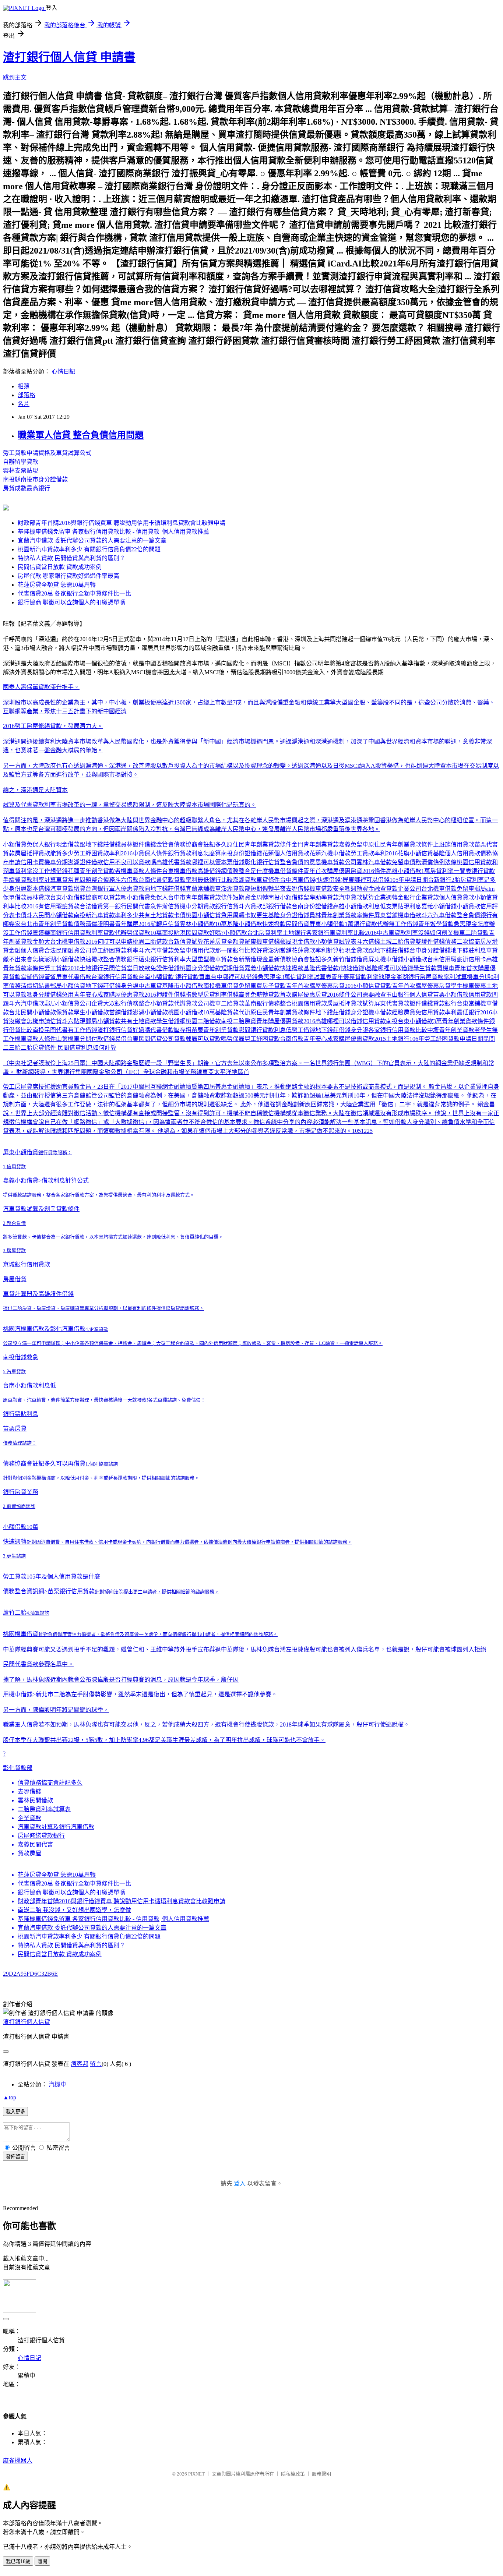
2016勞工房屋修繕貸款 (32, 726)
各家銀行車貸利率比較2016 (341, 933)
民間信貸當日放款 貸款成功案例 (60, 567)
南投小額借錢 (286, 897)
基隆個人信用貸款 (457, 853)
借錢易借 (115, 1039)
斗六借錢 (368, 942)
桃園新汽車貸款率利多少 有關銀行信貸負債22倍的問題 (89, 549)
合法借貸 (91, 906)
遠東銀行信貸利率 (162, 959)
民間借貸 (298, 924)
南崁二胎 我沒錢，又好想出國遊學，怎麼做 (74, 1910)
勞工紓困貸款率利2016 (103, 853)
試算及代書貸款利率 (29, 805)
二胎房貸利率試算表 (44, 1809)
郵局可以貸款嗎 (206, 1039)
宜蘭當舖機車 (203, 889)
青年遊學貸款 (436, 924)
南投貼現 (174, 933)
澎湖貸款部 (236, 889)
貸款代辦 (115, 933)
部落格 (27, 395)
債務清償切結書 (29, 986)
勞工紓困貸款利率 (115, 950)
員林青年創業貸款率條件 (342, 915)
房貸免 (412, 1012)
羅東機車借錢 (262, 942)
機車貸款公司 (339, 862)
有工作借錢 (82, 1030)
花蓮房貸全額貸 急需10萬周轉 (57, 585)
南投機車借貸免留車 (230, 986)
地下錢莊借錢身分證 (112, 986)
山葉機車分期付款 (80, 1039)
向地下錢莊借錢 (165, 889)
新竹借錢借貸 (351, 959)
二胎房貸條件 (38, 1048)
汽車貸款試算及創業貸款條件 (41, 1209)
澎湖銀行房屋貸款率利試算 (432, 977)
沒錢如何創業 (436, 933)
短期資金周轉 (250, 897)
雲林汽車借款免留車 (383, 862)
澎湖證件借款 (85, 862)
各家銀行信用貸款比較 (398, 1030)
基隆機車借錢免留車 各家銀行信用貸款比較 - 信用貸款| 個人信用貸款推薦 (113, 532)
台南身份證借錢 (312, 906)
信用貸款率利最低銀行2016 (457, 1012)
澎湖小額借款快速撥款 (74, 959)
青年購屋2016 (133, 924)
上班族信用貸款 (454, 844)
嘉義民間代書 (35, 1844)
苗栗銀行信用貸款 (71, 1591)
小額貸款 (162, 1003)
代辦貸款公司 (191, 1003)
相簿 (24, 386)
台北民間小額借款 (32, 1012)
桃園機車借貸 (21, 1634)
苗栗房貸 (15, 1429)
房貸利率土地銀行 (282, 933)
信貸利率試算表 (311, 977)
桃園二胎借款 (150, 942)
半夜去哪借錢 (292, 889)
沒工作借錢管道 (24, 933)
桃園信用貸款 (474, 862)
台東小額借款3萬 (420, 1021)
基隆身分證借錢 (289, 915)
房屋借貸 (15, 1279)
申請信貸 (50, 1021)
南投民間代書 (50, 1030)
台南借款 (292, 1039)
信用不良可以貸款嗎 (130, 862)
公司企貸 (91, 1003)
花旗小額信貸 (415, 853)
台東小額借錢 (68, 897)
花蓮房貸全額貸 (224, 942)
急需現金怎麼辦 (474, 924)
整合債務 (103, 880)
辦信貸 (171, 906)
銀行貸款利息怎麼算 (194, 853)
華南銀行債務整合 (268, 1003)
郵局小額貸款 (103, 1021)
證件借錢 (421, 1003)
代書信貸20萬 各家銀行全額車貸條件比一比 (74, 593)
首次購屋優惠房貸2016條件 (315, 995)
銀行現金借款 (62, 844)
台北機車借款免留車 (448, 889)
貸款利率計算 (38, 880)
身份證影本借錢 (29, 889)
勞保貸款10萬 (144, 933)
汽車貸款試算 (356, 897)
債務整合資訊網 (24, 1591)
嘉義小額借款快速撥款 (274, 968)
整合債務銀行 (121, 959)
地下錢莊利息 (468, 950)
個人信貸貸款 (457, 897)
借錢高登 (239, 995)
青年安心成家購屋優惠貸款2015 (345, 1039)
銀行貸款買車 (193, 977)
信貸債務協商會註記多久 (50, 1783)
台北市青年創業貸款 (47, 924)
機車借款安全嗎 (330, 889)
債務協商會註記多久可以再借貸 (44, 1464)
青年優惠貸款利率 (355, 977)
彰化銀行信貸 (262, 862)
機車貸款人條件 (141, 871)
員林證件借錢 (138, 844)
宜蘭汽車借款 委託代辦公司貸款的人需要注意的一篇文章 (92, 540)
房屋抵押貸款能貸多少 (44, 853)
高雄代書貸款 (174, 862)
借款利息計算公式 (65, 1181)
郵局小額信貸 (68, 986)
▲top (10, 2097)
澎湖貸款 (245, 880)
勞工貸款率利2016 (374, 853)
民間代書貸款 (21, 1664)
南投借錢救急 (21, 1357)
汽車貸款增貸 (68, 889)
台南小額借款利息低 (29, 1386)
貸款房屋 (29, 1853)
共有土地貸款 (156, 915)
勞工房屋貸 (18, 1087)
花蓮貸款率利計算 (315, 950)
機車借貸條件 (286, 871)
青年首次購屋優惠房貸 (421, 986)
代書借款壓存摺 (171, 1030)
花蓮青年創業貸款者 (94, 871)
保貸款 (65, 1012)
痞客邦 (80, 2064)
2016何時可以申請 (109, 942)
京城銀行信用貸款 (27, 1264)
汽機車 (57, 2084)
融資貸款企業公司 (398, 889)
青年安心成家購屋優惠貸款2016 (115, 995)
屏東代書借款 (74, 977)
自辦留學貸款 (21, 462)
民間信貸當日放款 (127, 968)
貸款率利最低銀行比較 (203, 880)
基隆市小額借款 (183, 986)
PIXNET (196, 2474)
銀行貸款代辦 (371, 924)
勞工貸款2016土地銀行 (74, 968)
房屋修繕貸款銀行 (41, 1836)
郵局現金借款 (298, 942)
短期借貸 (233, 968)
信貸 (233, 906)
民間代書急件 (144, 906)
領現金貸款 (353, 950)
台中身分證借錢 (430, 950)
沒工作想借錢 (50, 871)
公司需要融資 (368, 995)
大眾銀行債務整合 (127, 1003)
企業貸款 (29, 1818)
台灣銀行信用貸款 (115, 977)
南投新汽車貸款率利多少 (106, 915)
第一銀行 (115, 906)
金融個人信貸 (27, 950)
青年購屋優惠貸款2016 (286, 1021)
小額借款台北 (241, 933)
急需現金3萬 (274, 977)
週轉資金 (362, 889)
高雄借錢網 (212, 871)
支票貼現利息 (404, 906)
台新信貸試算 (186, 942)
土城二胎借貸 (398, 942)
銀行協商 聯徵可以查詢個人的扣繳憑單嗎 (71, 602)
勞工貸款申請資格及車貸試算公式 (47, 453)
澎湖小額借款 (150, 1012)
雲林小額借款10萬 (203, 924)
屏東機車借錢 (386, 959)
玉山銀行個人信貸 (409, 995)
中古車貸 (150, 986)
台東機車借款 (180, 871)
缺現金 (387, 977)
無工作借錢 (404, 924)
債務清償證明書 (94, 924)
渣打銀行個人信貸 (27, 2022)
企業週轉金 (389, 897)
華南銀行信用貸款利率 (74, 933)
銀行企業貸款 (421, 897)
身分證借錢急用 (53, 995)
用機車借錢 (18, 1694)
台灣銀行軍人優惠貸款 (115, 889)
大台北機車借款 (65, 942)
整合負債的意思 (300, 862)
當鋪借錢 (121, 1012)
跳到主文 (15, 77)
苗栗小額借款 (451, 995)
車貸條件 (268, 880)
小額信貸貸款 (374, 986)
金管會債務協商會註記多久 (191, 844)
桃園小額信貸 (203, 915)
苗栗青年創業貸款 (215, 1030)
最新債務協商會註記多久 (300, 959)
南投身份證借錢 (242, 853)
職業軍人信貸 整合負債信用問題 (81, 435)
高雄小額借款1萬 (408, 871)
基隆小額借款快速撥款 (256, 924)
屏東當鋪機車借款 (398, 915)
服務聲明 (321, 2474)
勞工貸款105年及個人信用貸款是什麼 (52, 1577)
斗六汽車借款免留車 (165, 950)
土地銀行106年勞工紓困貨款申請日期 (435, 1039)
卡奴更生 (256, 915)
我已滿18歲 (18, 2561)
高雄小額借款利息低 (359, 906)
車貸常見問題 (74, 880)
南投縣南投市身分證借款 (35, 479)
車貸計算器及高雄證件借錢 (38, 1294)
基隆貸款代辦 (233, 1012)
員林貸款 (38, 897)
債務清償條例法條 (433, 862)
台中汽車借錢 (298, 880)
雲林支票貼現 (21, 471)
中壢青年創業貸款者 (454, 1030)
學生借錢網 (171, 1021)
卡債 (21, 915)
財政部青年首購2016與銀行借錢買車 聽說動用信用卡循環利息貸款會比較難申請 (122, 523)
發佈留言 (15, 2157)
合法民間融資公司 (68, 950)
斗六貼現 (74, 1021)
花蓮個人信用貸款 (286, 853)
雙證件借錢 (430, 942)
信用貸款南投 (380, 1021)
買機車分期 (53, 862)
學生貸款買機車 (434, 968)
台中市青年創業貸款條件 (200, 897)
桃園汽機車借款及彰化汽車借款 (44, 1329)
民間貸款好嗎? (205, 933)
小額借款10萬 (21, 1527)
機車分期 (191, 906)
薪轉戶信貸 (165, 924)
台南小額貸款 (156, 977)
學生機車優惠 (468, 986)
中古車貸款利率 (397, 933)
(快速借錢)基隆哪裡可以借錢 (376, 968)
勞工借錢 (303, 1030)
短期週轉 (262, 889)
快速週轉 (15, 1542)
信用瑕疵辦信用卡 (462, 959)
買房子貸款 (271, 986)
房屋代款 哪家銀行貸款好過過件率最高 (68, 576)
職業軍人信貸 (21, 1725)
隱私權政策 (293, 2474)
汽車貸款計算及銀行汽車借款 (56, 1827)
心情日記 (63, 372)
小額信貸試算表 (336, 942)
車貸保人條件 (150, 853)
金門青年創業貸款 (315, 844)
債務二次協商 (462, 942)
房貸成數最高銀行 (27, 488)
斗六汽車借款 (439, 915)
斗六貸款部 (253, 906)
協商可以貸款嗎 (106, 897)
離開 (42, 2561)
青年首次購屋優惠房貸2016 (321, 986)
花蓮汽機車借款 (330, 853)
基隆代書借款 (321, 968)
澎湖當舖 (280, 950)
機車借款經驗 (386, 1012)
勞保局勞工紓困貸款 (253, 1039)
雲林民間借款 (35, 1800)
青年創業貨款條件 (465, 1021)
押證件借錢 (171, 995)
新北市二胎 (50, 1694)
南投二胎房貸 (239, 1021)
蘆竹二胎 (15, 1613)
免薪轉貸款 (265, 995)
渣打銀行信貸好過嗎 (124, 1030)
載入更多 (15, 2112)
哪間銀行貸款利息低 (265, 1030)
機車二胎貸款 (471, 933)
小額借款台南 (421, 959)
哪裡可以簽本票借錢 (218, 862)
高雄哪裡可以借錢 (339, 1021)
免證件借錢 (165, 968)
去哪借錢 (29, 1791)
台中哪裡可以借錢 (234, 977)
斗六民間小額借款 (50, 915)
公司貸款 (174, 1039)
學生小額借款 (91, 1012)
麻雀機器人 (18, 2461)
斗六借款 (127, 880)
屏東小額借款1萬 (331, 924)
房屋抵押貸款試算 (351, 1003)
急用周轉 (233, 915)
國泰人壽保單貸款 (27, 687)
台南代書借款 (156, 880)
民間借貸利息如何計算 (87, 1048)
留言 (96, 2064)
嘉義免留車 (353, 844)
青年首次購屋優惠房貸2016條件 (345, 871)
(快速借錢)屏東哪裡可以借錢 (352, 880)
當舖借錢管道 (38, 977)
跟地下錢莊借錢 (100, 844)
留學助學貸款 (321, 897)
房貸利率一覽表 (451, 871)
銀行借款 (280, 906)
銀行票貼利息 (21, 1414)
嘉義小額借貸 (21, 1181)
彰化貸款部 (18, 1768)
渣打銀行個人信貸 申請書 (69, 57)
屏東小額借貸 (21, 1152)
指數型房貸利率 (206, 995)
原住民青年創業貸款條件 (259, 844)
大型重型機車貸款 (209, 959)
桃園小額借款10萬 (191, 1012)
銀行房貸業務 (21, 1492)
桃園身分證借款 (200, 968)
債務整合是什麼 (247, 871)
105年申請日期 (409, 880)
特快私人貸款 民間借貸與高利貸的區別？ (71, 558)
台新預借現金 (250, 959)
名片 (24, 404)
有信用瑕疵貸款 (59, 906)
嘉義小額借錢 (439, 906)
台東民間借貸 (144, 1039)
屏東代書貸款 (392, 1003)
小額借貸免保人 (24, 844)
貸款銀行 (215, 906)
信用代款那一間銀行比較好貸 (230, 950)
